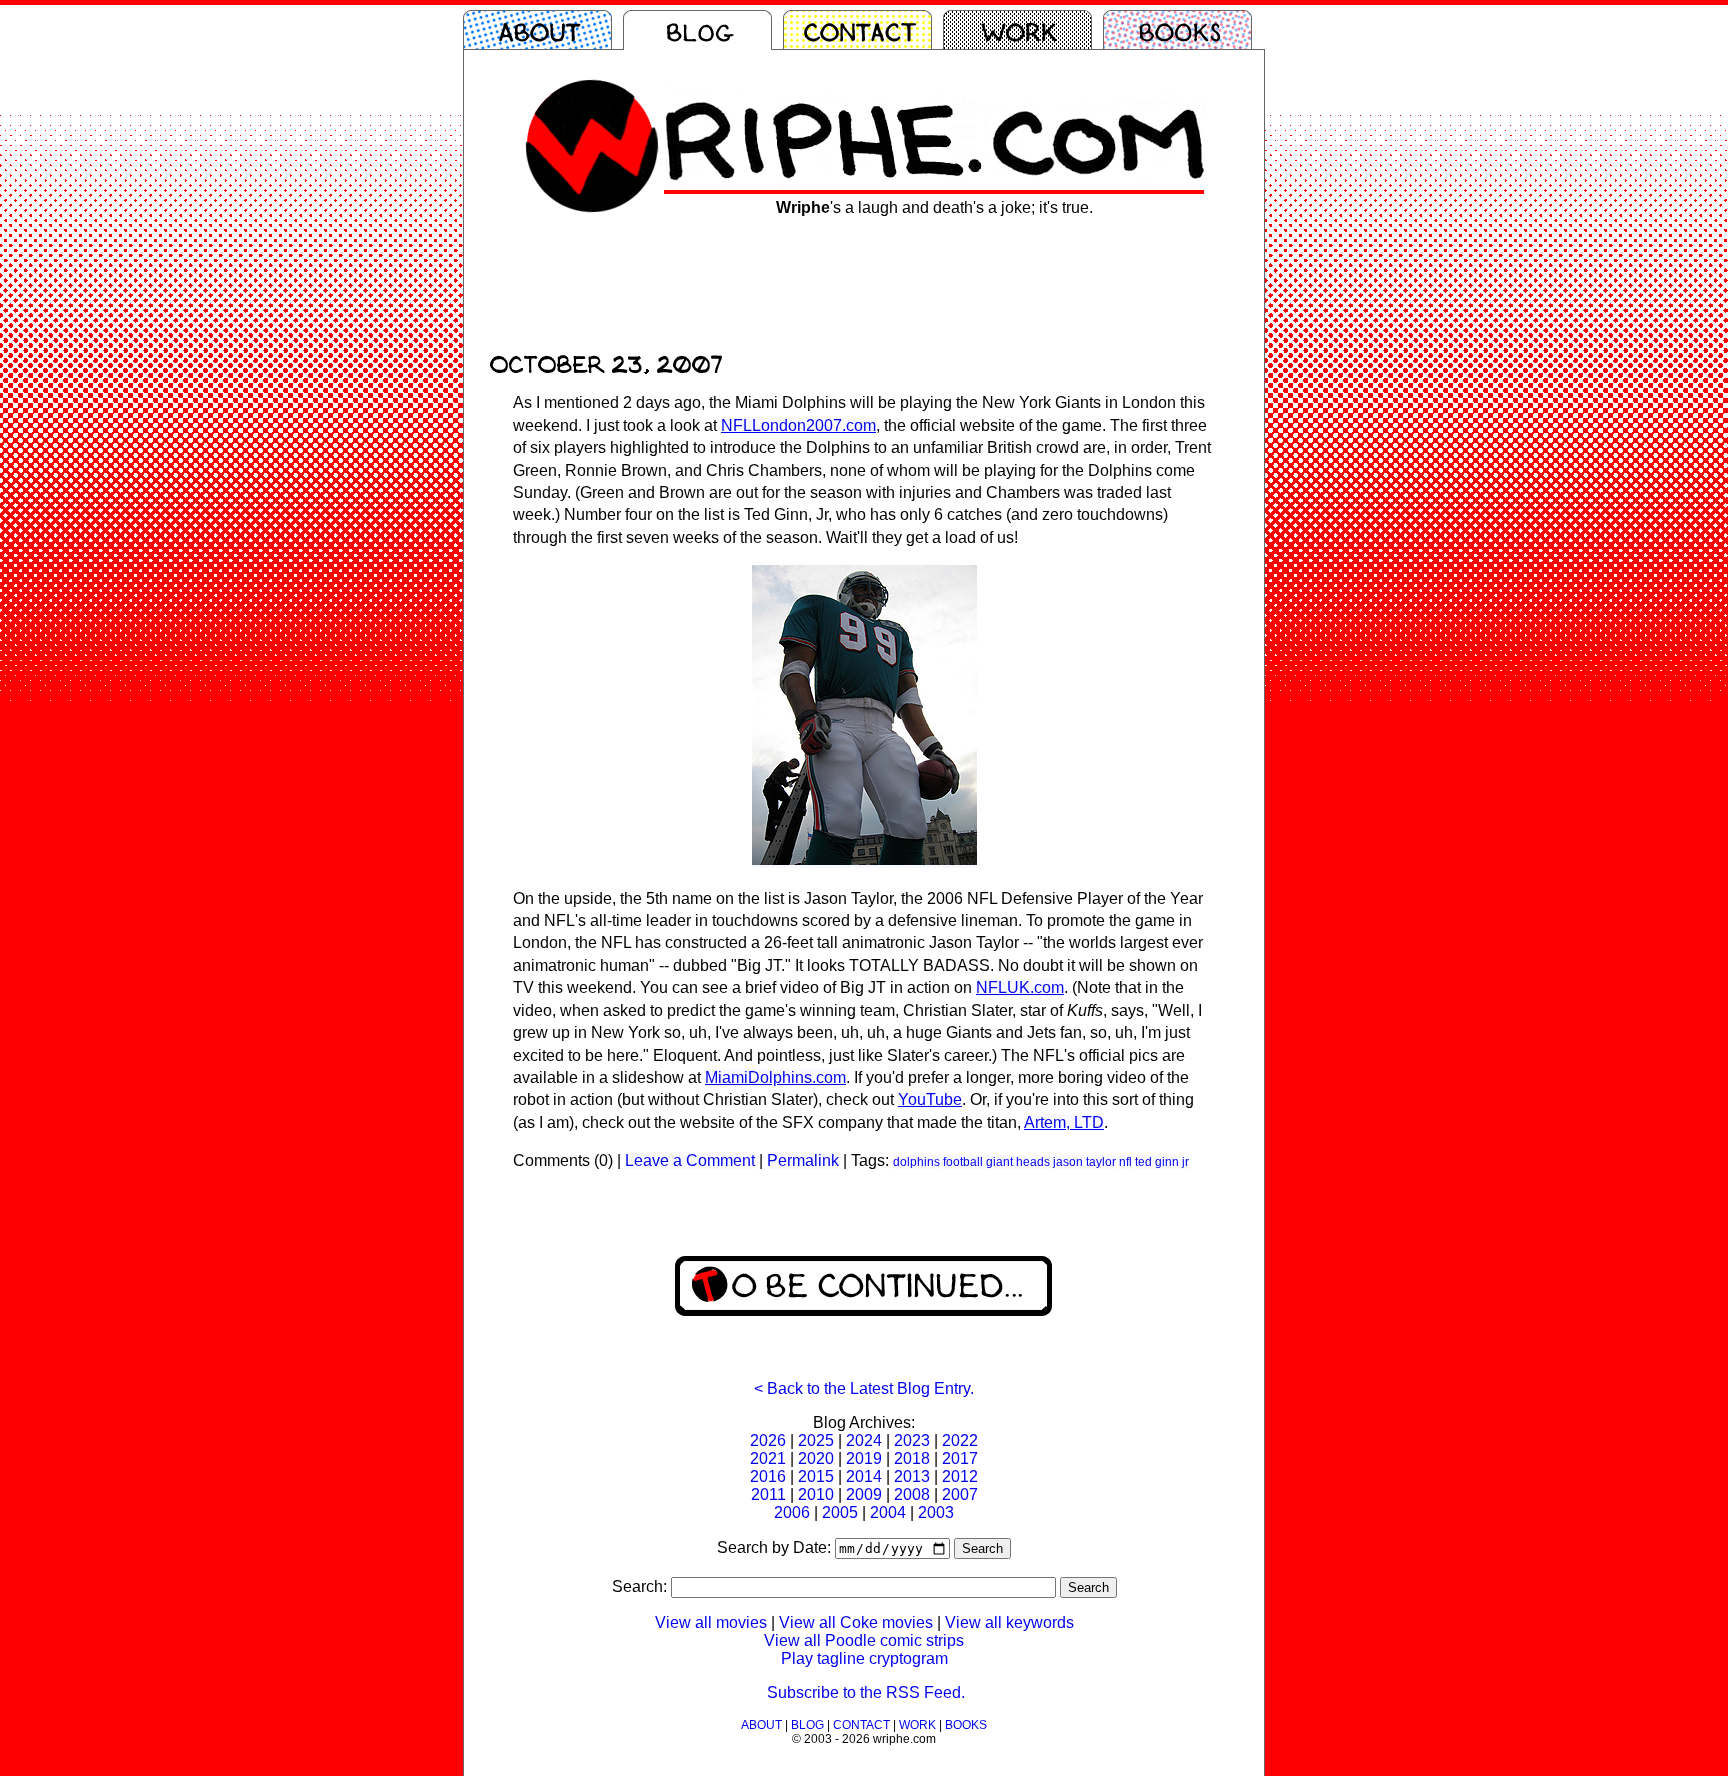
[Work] (1023, 30)
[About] (543, 30)
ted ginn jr (1162, 1162)
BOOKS (966, 1725)
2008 (912, 1494)
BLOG (807, 1725)
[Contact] (863, 30)
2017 (960, 1458)
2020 (816, 1458)
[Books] (1183, 30)
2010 (816, 1494)
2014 (864, 1476)
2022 (960, 1440)
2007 (960, 1494)
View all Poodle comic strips (864, 1640)
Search (982, 1548)
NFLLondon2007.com (798, 425)
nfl (1125, 1162)
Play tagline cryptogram (864, 1658)
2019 (864, 1458)
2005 (840, 1512)
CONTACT (861, 1725)
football (963, 1162)
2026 (768, 1440)
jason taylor (1084, 1162)
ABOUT (761, 1725)
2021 (768, 1458)
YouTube (930, 1099)
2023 (912, 1440)
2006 (792, 1512)
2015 (816, 1476)
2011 (768, 1494)
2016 (768, 1476)
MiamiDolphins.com (775, 1077)
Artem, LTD (1064, 1122)
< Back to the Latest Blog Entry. (864, 1388)
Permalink (803, 1160)
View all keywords (1009, 1622)
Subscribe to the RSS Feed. (866, 1692)
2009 (864, 1494)
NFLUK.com (1020, 987)
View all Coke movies (856, 1622)
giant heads (1018, 1162)
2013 (912, 1476)
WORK (917, 1725)
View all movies (711, 1622)
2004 (888, 1512)
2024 (864, 1440)
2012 (960, 1476)
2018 (912, 1458)
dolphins (916, 1162)
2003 (936, 1512)
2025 (816, 1440)
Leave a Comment (690, 1160)
